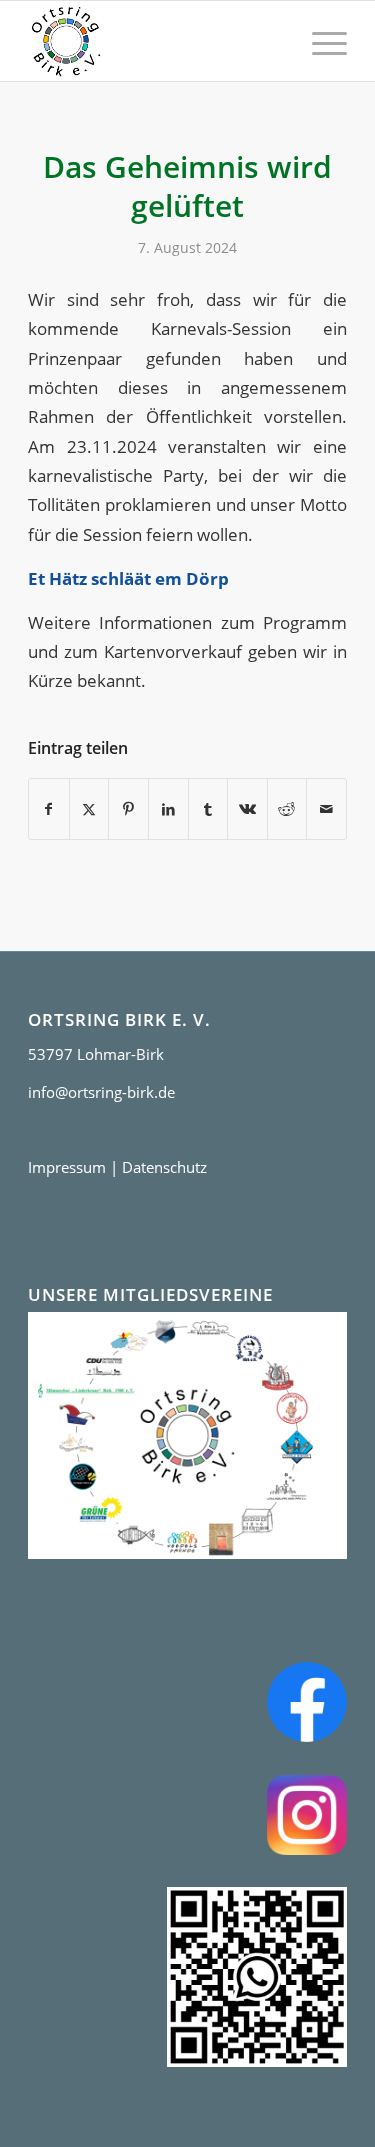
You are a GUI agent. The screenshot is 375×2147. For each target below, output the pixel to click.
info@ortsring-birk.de (101, 1092)
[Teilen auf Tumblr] (208, 809)
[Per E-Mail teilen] (326, 809)
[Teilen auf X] (89, 809)
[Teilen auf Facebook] (49, 809)
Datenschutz (164, 1167)
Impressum (67, 1167)
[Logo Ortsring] (155, 41)
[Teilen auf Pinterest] (128, 809)
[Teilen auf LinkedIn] (168, 809)
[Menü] (319, 41)
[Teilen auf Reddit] (287, 809)
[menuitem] (319, 41)
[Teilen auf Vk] (247, 809)
